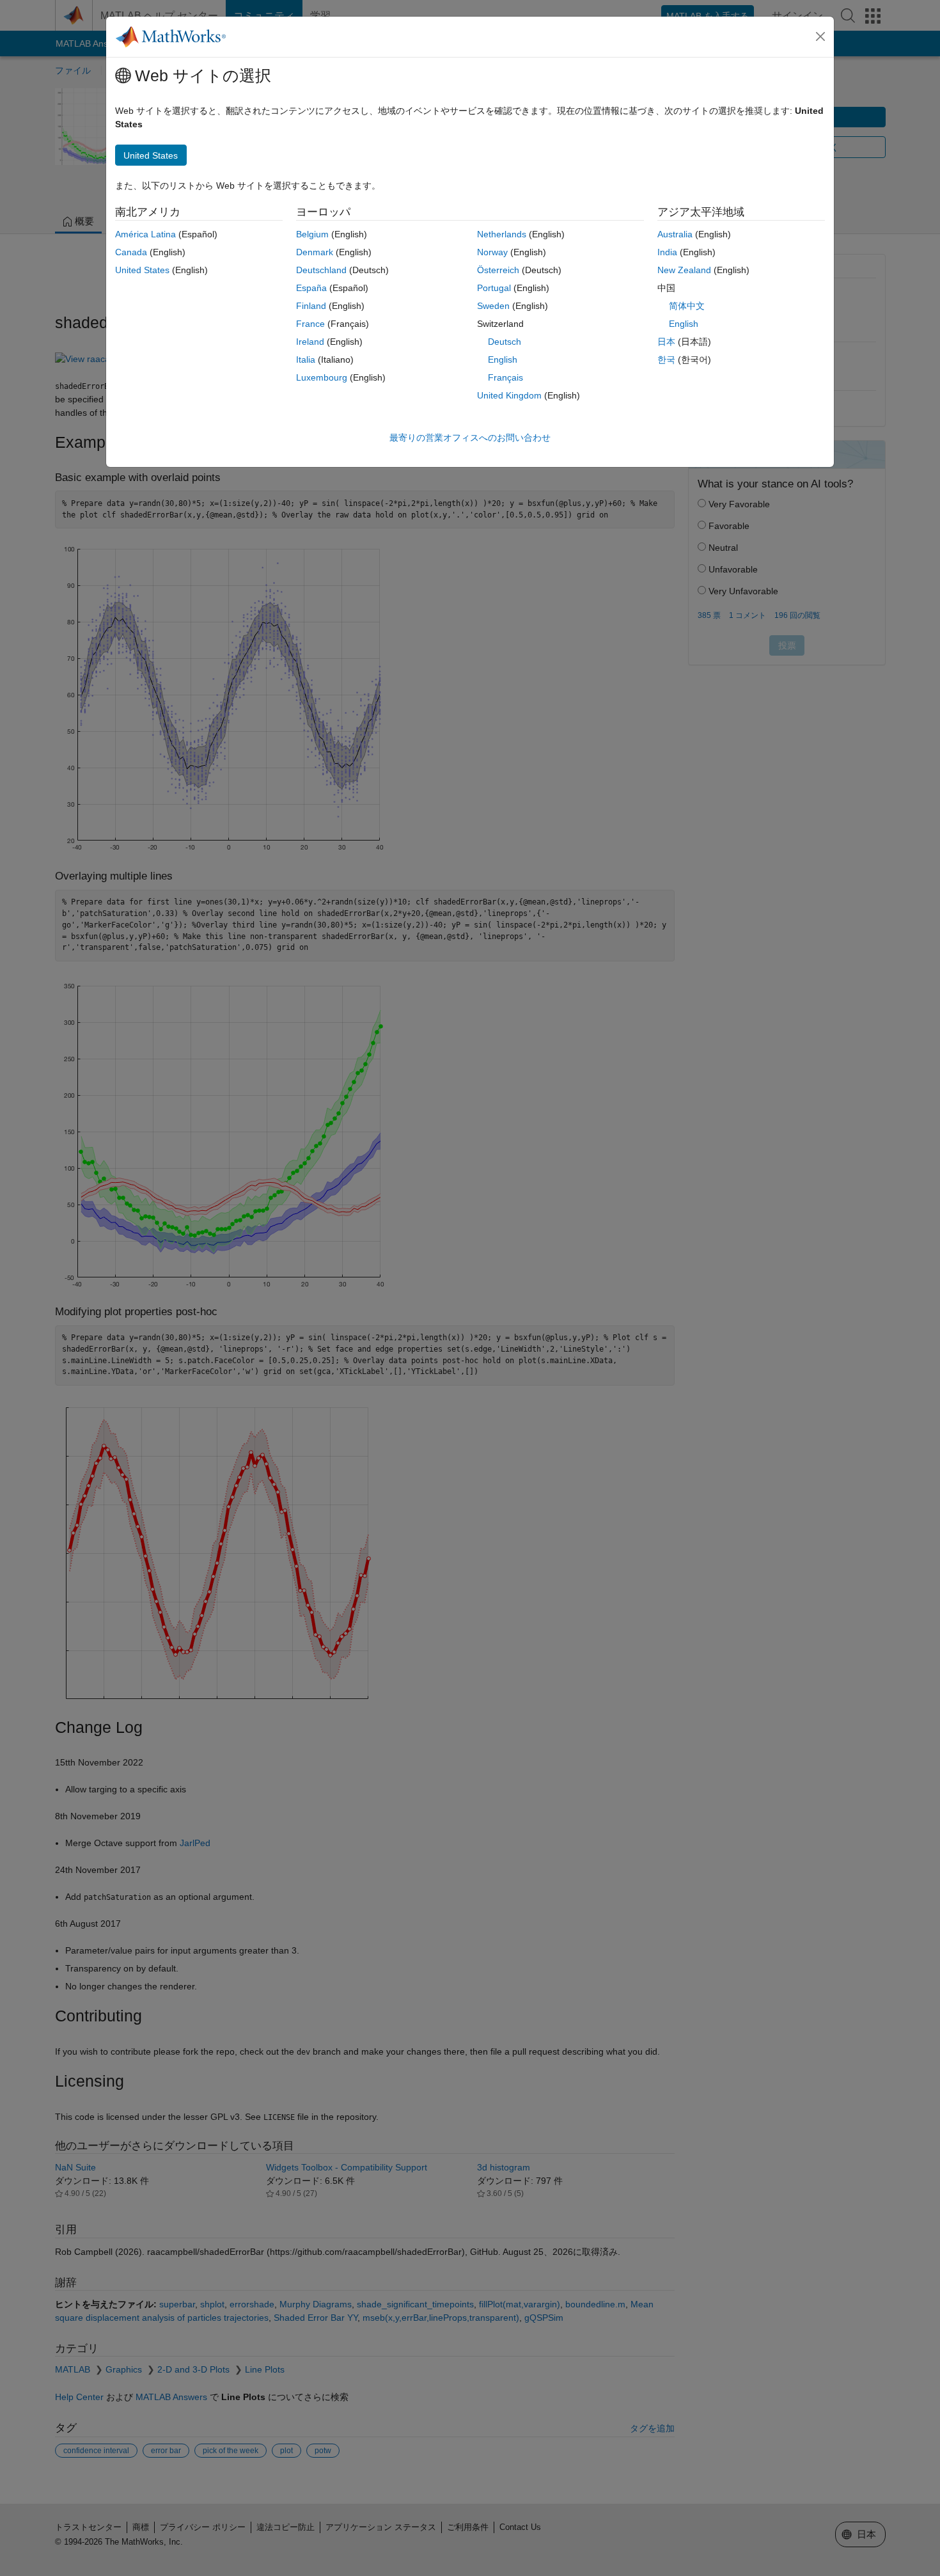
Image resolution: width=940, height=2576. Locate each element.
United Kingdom (509, 395)
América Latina (145, 234)
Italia (306, 360)
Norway (492, 252)
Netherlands (502, 234)
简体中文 (687, 306)
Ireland (310, 342)
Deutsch (505, 342)
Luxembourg (322, 377)
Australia (675, 234)
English (503, 360)
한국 (666, 360)
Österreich (498, 270)
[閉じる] (820, 36)
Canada (131, 252)
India (667, 252)
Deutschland (321, 270)
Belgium (312, 234)
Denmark (315, 252)
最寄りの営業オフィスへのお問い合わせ (470, 438)
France (310, 324)
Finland (311, 306)
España (311, 288)
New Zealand (684, 270)
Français (505, 377)
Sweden (493, 306)
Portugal (494, 288)
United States (142, 270)
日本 (666, 342)
